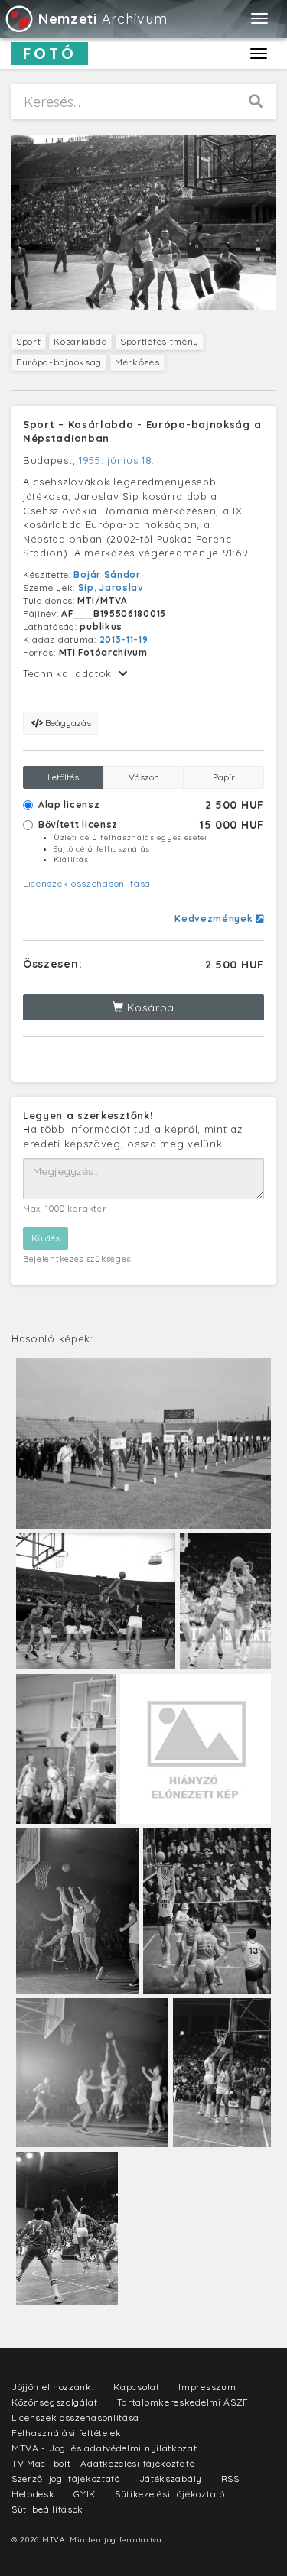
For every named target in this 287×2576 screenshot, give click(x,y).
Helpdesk (33, 2494)
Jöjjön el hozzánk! (53, 2387)
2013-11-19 (124, 639)
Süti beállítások (47, 2509)
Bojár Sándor (107, 574)
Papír (224, 777)
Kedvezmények (215, 918)
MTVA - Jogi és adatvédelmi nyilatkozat (104, 2448)
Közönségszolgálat (55, 2402)
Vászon (144, 777)
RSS (230, 2479)
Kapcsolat (136, 2387)
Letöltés (63, 777)
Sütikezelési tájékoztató (170, 2494)
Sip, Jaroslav (111, 587)
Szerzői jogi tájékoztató (66, 2479)
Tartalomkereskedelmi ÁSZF (183, 2402)
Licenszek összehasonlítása (87, 883)
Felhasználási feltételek (67, 2433)
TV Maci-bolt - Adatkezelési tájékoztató (103, 2463)
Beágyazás (67, 723)
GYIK (85, 2494)
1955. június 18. (117, 460)
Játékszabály (171, 2479)
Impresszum (207, 2387)
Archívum (103, 19)
